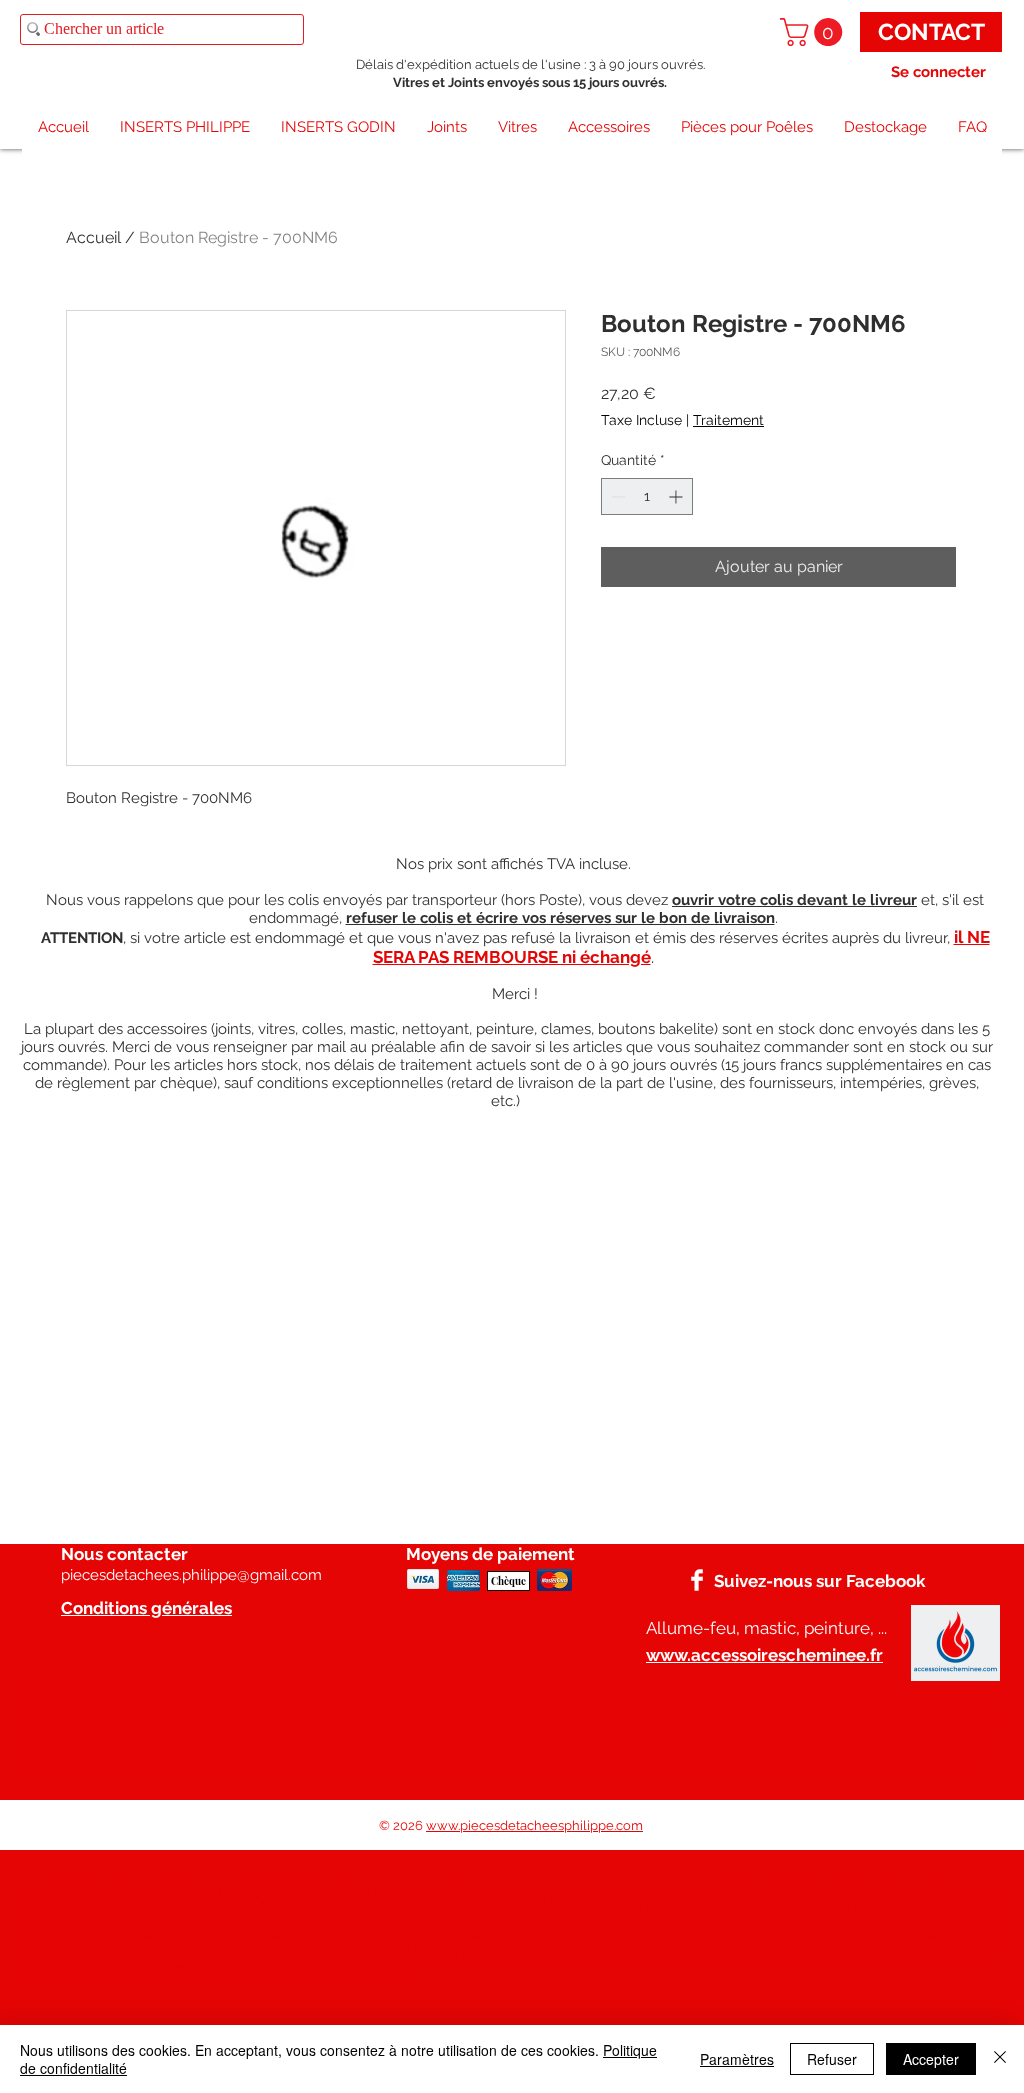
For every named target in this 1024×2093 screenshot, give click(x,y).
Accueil (93, 237)
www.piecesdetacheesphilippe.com (534, 1825)
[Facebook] (697, 1580)
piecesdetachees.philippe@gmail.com (191, 1575)
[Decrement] (616, 496)
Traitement (728, 420)
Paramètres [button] (737, 2059)
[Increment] (677, 496)
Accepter (931, 2059)
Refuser (832, 2059)
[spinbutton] (647, 496)
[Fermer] (1000, 2059)
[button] (814, 32)
